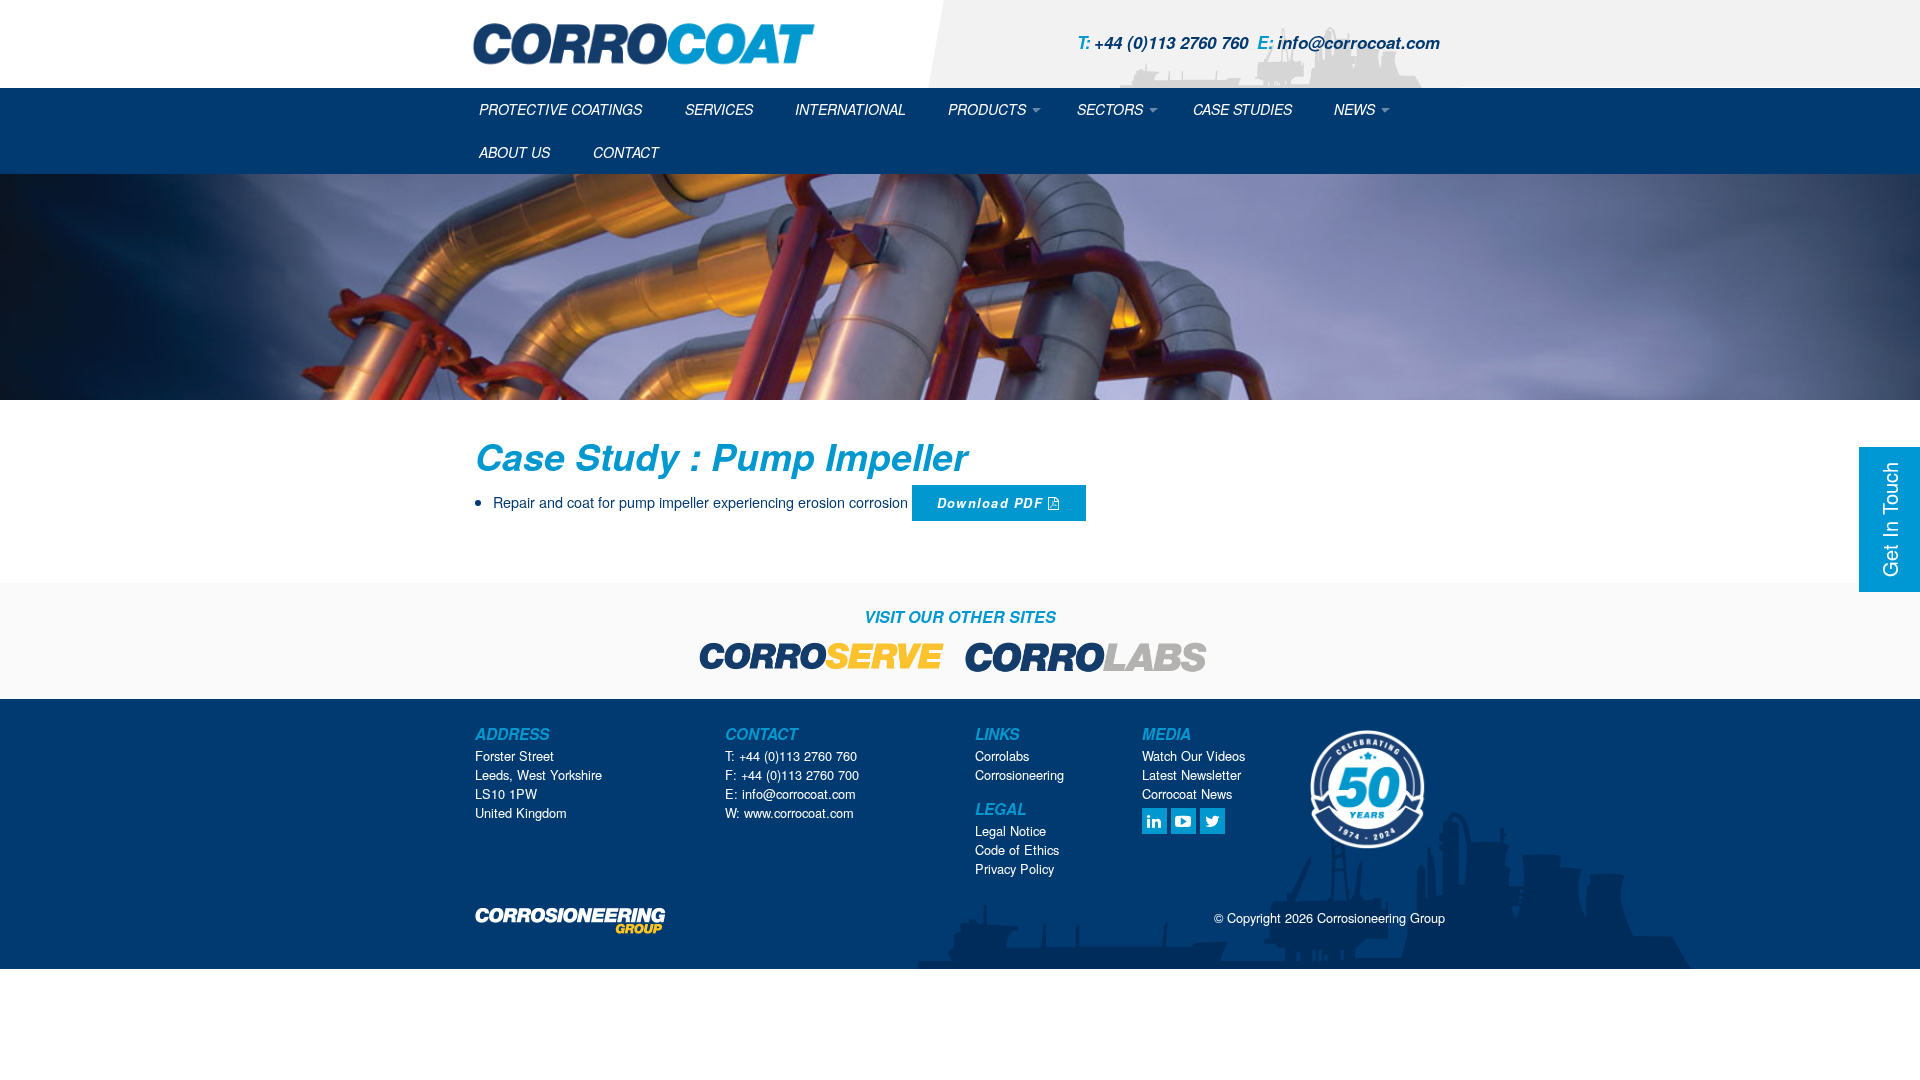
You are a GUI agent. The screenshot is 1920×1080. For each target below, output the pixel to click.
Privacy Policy (1014, 868)
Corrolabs (1002, 755)
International (850, 109)
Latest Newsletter (1191, 774)
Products (987, 109)
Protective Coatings (560, 109)
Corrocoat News (1187, 793)
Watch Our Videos (1193, 755)
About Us (514, 152)
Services (719, 109)
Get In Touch (1889, 519)
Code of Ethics (1017, 849)
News (1354, 109)
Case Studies (1242, 109)
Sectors (1110, 109)
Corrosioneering (1019, 774)
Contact (626, 152)
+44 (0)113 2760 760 (1162, 42)
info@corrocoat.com (1348, 42)
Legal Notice (1010, 830)
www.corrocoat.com (799, 812)
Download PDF (992, 503)
